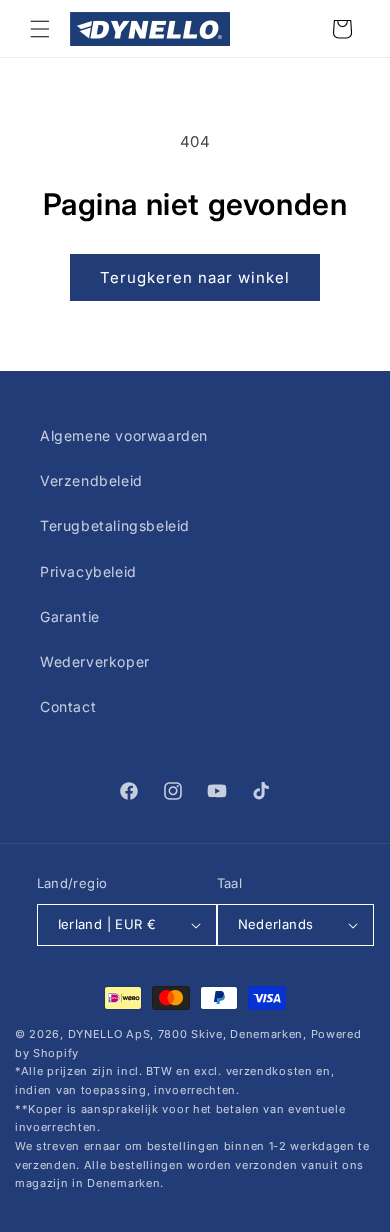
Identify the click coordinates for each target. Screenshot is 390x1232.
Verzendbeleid (91, 480)
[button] (40, 29)
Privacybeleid (88, 571)
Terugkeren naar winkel (195, 277)
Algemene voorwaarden (124, 435)
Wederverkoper (95, 661)
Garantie (70, 616)
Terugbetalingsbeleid (115, 525)
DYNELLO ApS (109, 1034)
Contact (68, 706)
